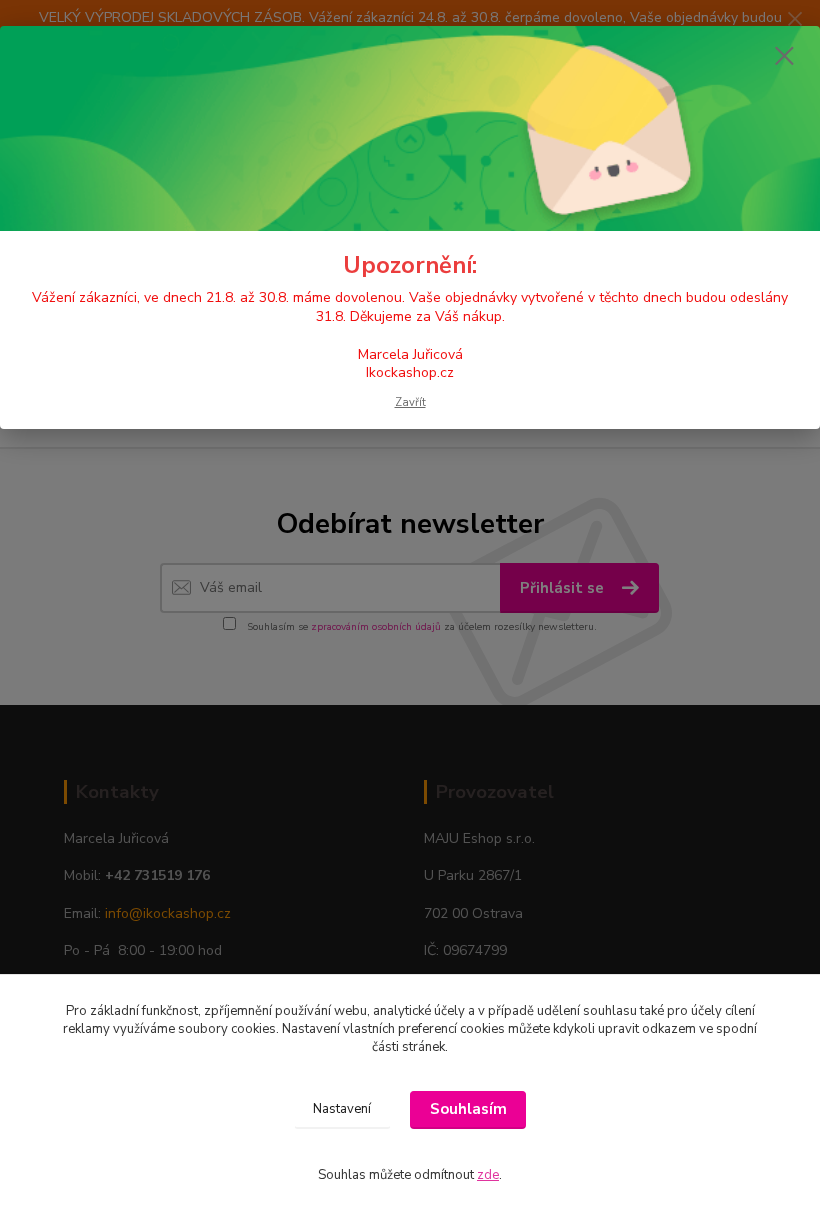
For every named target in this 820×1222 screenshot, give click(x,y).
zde (488, 1175)
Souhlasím (468, 1109)
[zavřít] (784, 57)
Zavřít (410, 402)
